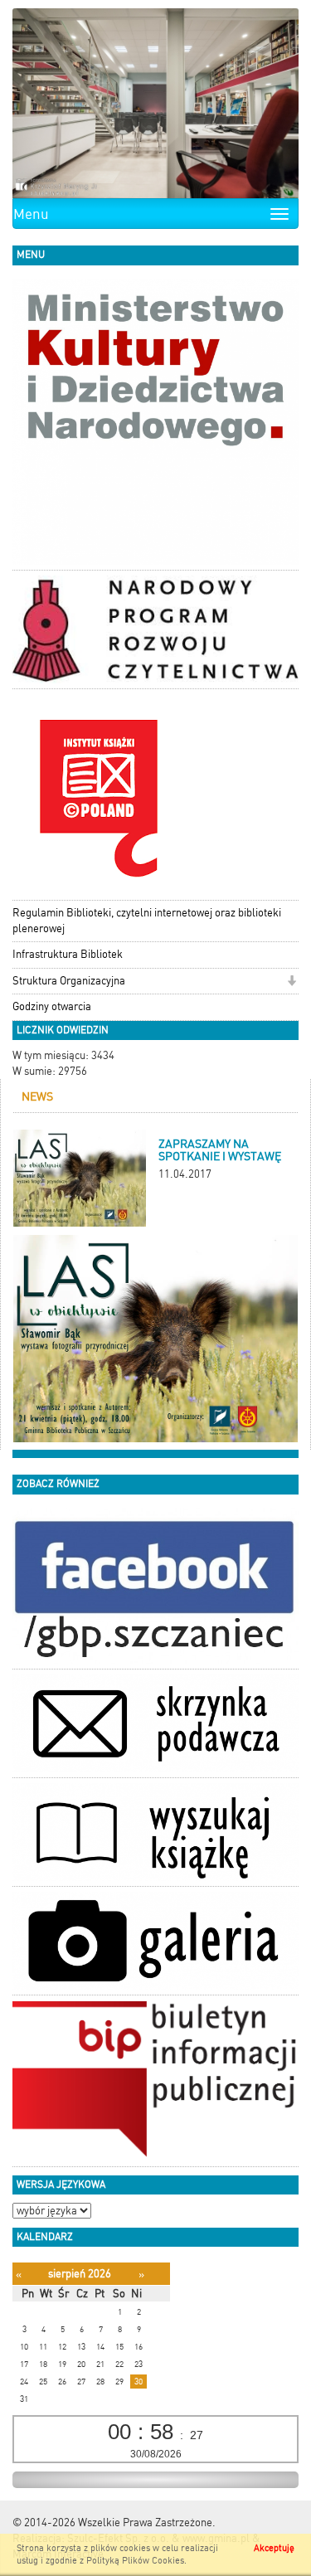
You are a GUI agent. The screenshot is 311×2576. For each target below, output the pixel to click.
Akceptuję (274, 2548)
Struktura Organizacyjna (69, 981)
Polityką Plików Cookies (135, 2561)
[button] (292, 982)
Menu (31, 214)
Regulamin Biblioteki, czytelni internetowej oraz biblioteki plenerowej (147, 921)
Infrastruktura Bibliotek (68, 954)
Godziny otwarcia (52, 1006)
